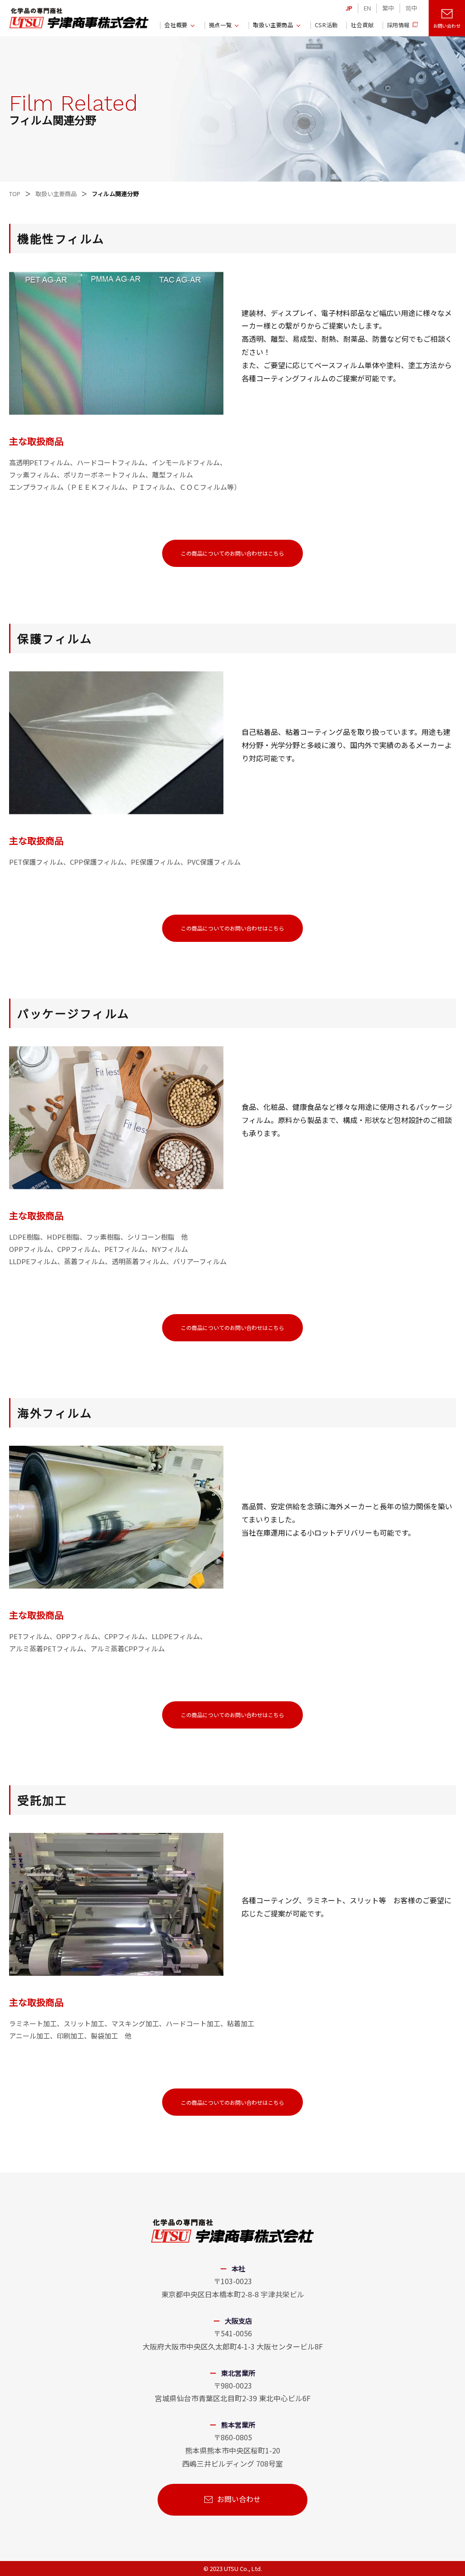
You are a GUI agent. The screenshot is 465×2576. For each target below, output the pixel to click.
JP (349, 8)
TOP (15, 194)
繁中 (388, 8)
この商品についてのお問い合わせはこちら (232, 553)
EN (367, 8)
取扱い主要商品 (56, 194)
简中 (411, 8)
